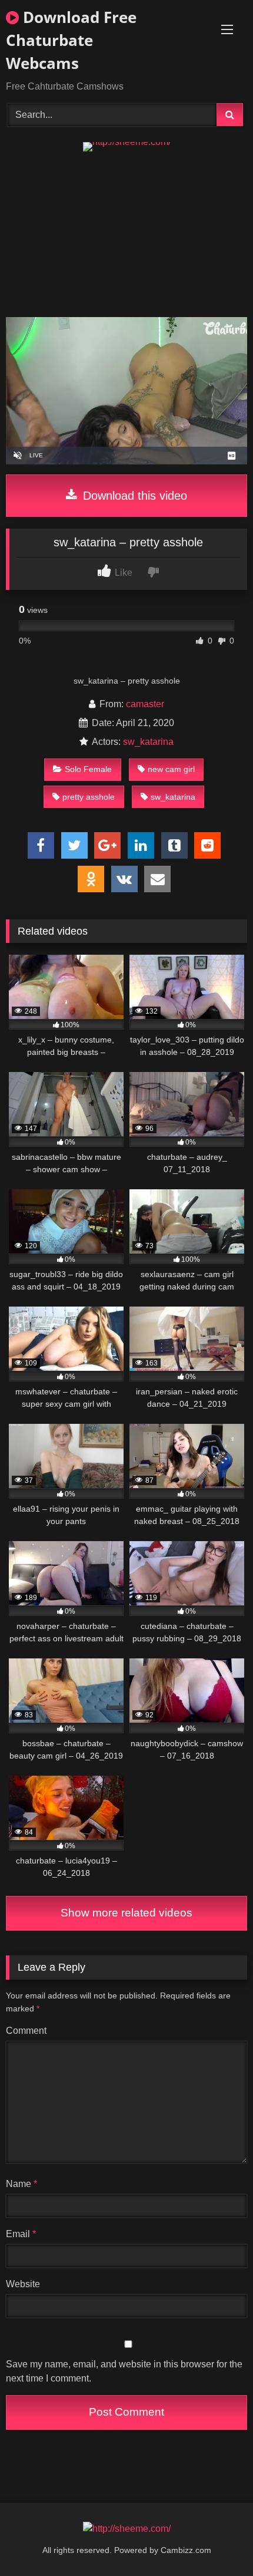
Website (23, 2284)
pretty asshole (89, 797)
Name (21, 2184)
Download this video (133, 496)
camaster (145, 704)
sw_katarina (148, 742)
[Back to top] (217, 2541)
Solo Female (88, 769)
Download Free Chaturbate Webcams (71, 40)
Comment (26, 2031)
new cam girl (171, 769)
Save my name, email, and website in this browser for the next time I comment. (124, 2371)
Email (21, 2234)
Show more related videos (126, 1913)
